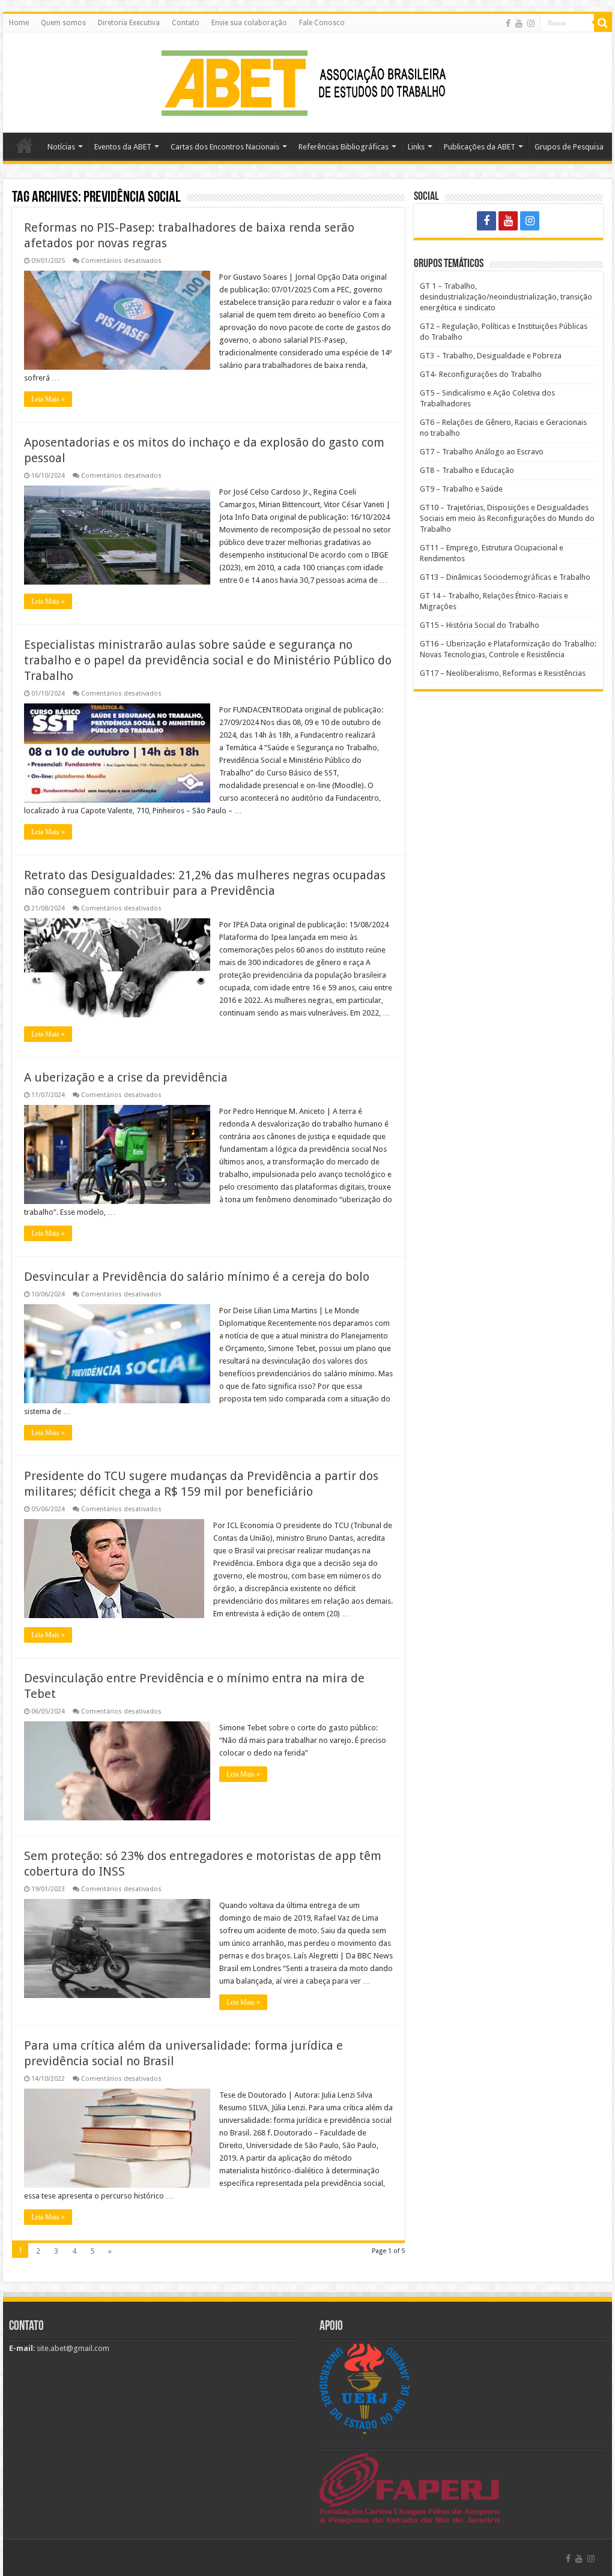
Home (19, 23)
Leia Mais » (48, 399)
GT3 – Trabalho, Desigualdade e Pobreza (491, 356)
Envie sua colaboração (249, 23)
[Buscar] (603, 23)
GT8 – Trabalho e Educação (467, 470)
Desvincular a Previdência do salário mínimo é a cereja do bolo (197, 1277)
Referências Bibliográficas (344, 147)
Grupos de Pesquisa (569, 147)
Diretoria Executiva (129, 23)
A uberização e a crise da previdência (126, 1077)
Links (416, 147)
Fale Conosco (322, 23)
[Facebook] (508, 23)
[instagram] (531, 23)
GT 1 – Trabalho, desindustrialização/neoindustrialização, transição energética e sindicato (506, 297)
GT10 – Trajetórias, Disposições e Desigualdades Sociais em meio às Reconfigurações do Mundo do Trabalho (507, 518)
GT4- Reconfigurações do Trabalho (481, 374)
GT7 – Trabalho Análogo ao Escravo (482, 452)
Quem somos (63, 23)
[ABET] (307, 80)
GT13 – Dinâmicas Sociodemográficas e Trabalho (505, 577)
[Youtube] (519, 23)
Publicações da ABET (480, 147)
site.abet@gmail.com (72, 2348)
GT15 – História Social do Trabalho (480, 625)
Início (25, 145)
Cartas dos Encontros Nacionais (225, 147)
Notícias (61, 147)
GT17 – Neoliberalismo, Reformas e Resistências (503, 673)
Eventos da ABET (123, 147)
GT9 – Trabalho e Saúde (461, 489)
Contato (186, 23)
